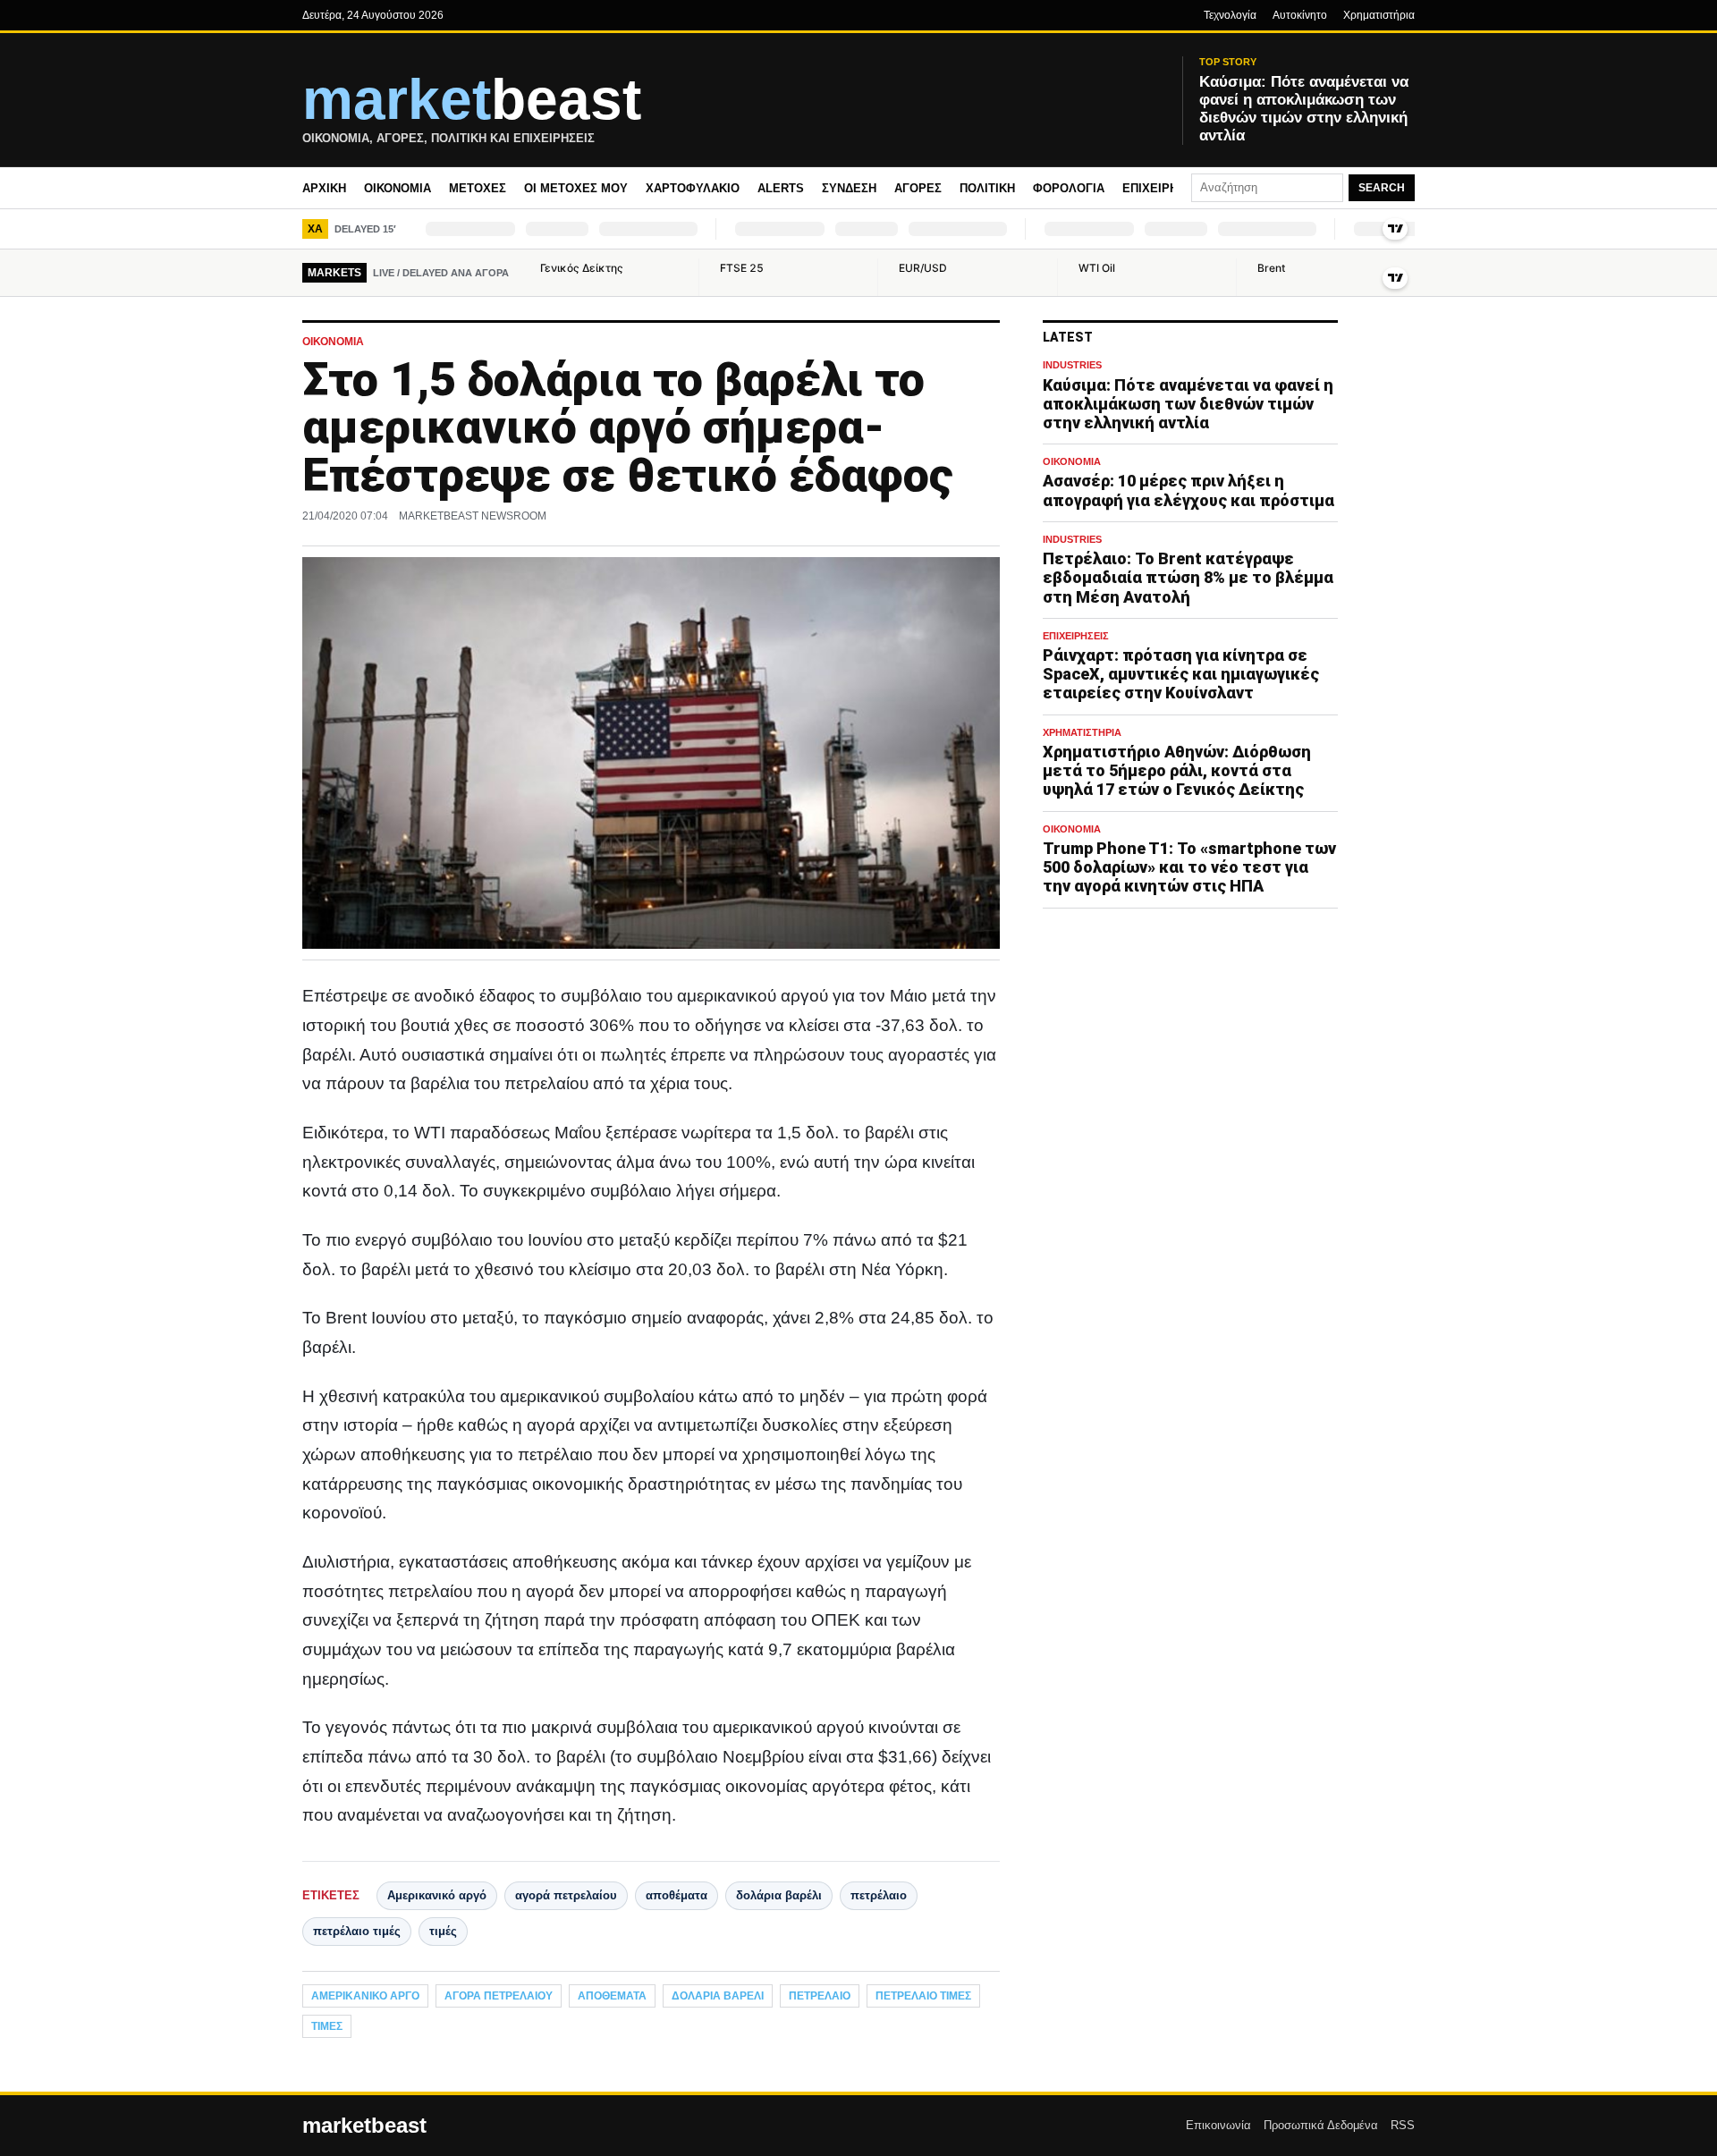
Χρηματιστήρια (1379, 15)
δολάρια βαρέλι (779, 1895)
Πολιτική (987, 188)
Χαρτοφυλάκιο (693, 188)
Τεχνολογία (1230, 15)
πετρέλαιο (879, 1895)
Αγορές (918, 188)
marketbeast (364, 2126)
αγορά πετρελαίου (566, 1895)
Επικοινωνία (1218, 2125)
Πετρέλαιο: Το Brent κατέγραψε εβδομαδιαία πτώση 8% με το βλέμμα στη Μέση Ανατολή (1188, 578)
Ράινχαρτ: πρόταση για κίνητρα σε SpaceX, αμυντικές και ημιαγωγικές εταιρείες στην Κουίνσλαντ (1181, 674)
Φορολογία (1069, 188)
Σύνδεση (849, 188)
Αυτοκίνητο (1300, 15)
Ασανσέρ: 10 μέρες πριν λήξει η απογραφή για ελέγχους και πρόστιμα (1188, 491)
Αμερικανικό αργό (437, 1895)
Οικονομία (398, 188)
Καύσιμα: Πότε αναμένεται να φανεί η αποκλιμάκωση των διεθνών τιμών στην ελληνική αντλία (1188, 404)
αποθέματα (677, 1895)
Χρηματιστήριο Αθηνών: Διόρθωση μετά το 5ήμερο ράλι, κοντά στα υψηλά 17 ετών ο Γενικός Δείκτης (1177, 770)
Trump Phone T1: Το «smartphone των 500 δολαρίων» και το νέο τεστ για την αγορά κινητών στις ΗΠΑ (1189, 867)
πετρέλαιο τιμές (357, 1931)
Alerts (781, 188)
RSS (1403, 2125)
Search (1382, 188)
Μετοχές (478, 188)
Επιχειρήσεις (1163, 188)
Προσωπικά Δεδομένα (1321, 2125)
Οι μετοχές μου (576, 188)
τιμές (443, 1931)
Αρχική (324, 188)
